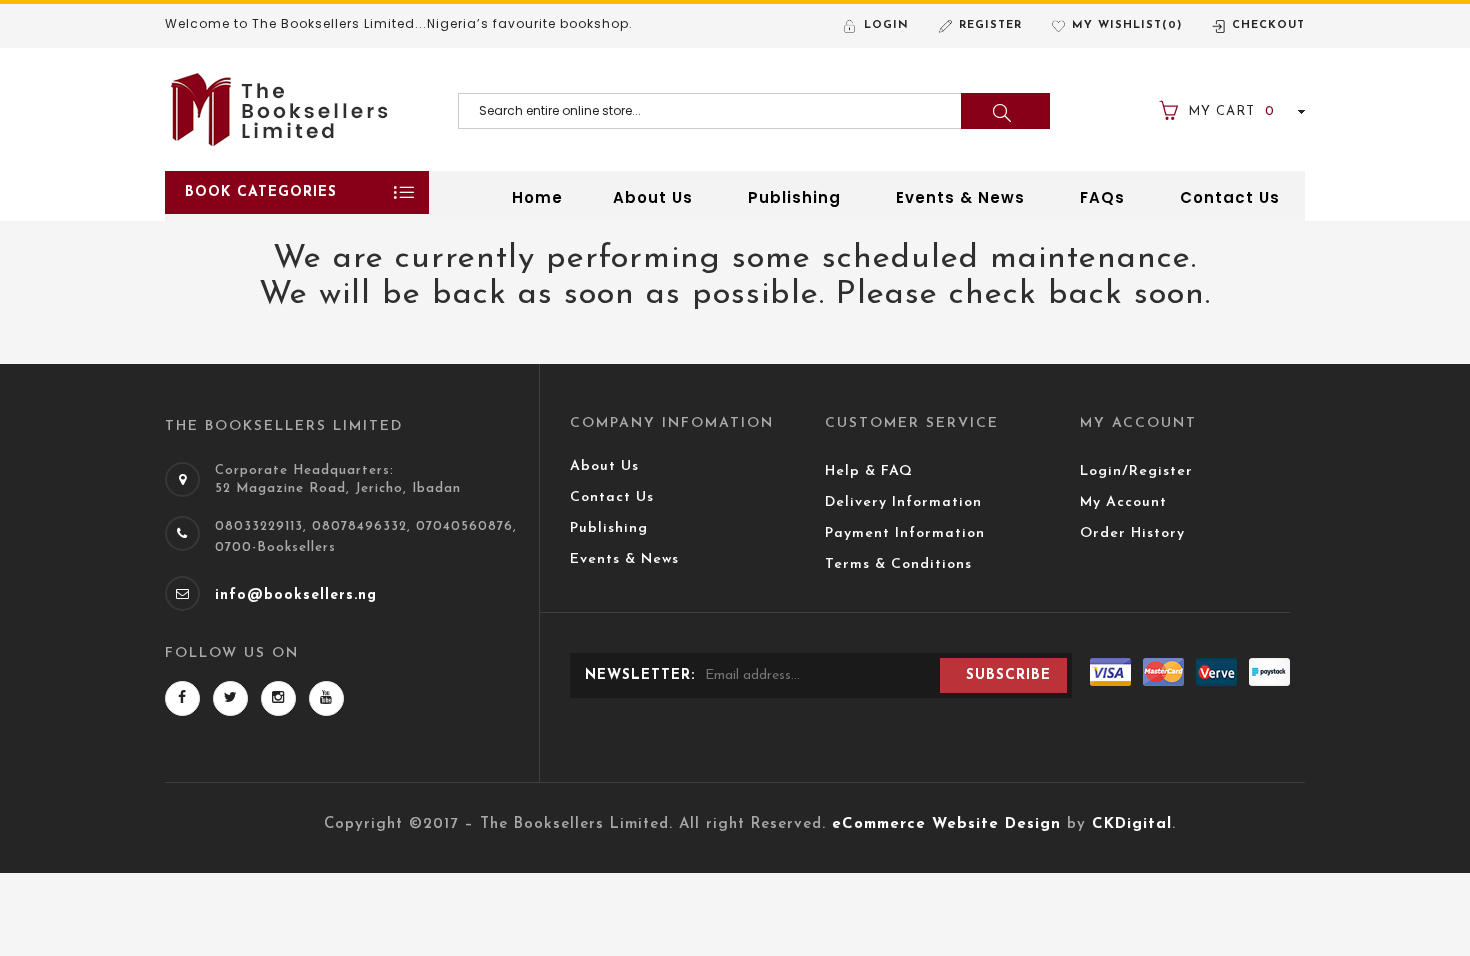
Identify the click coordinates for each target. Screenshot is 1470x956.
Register (990, 25)
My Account (1123, 502)
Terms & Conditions (898, 564)
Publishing (609, 528)
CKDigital (1132, 824)
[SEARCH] (1005, 111)
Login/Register (1136, 471)
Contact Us (612, 497)
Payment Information (905, 533)
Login (886, 25)
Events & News (624, 559)
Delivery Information (903, 502)
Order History (1132, 533)
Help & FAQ (869, 471)
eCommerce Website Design (946, 824)
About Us (604, 466)
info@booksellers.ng (296, 595)
